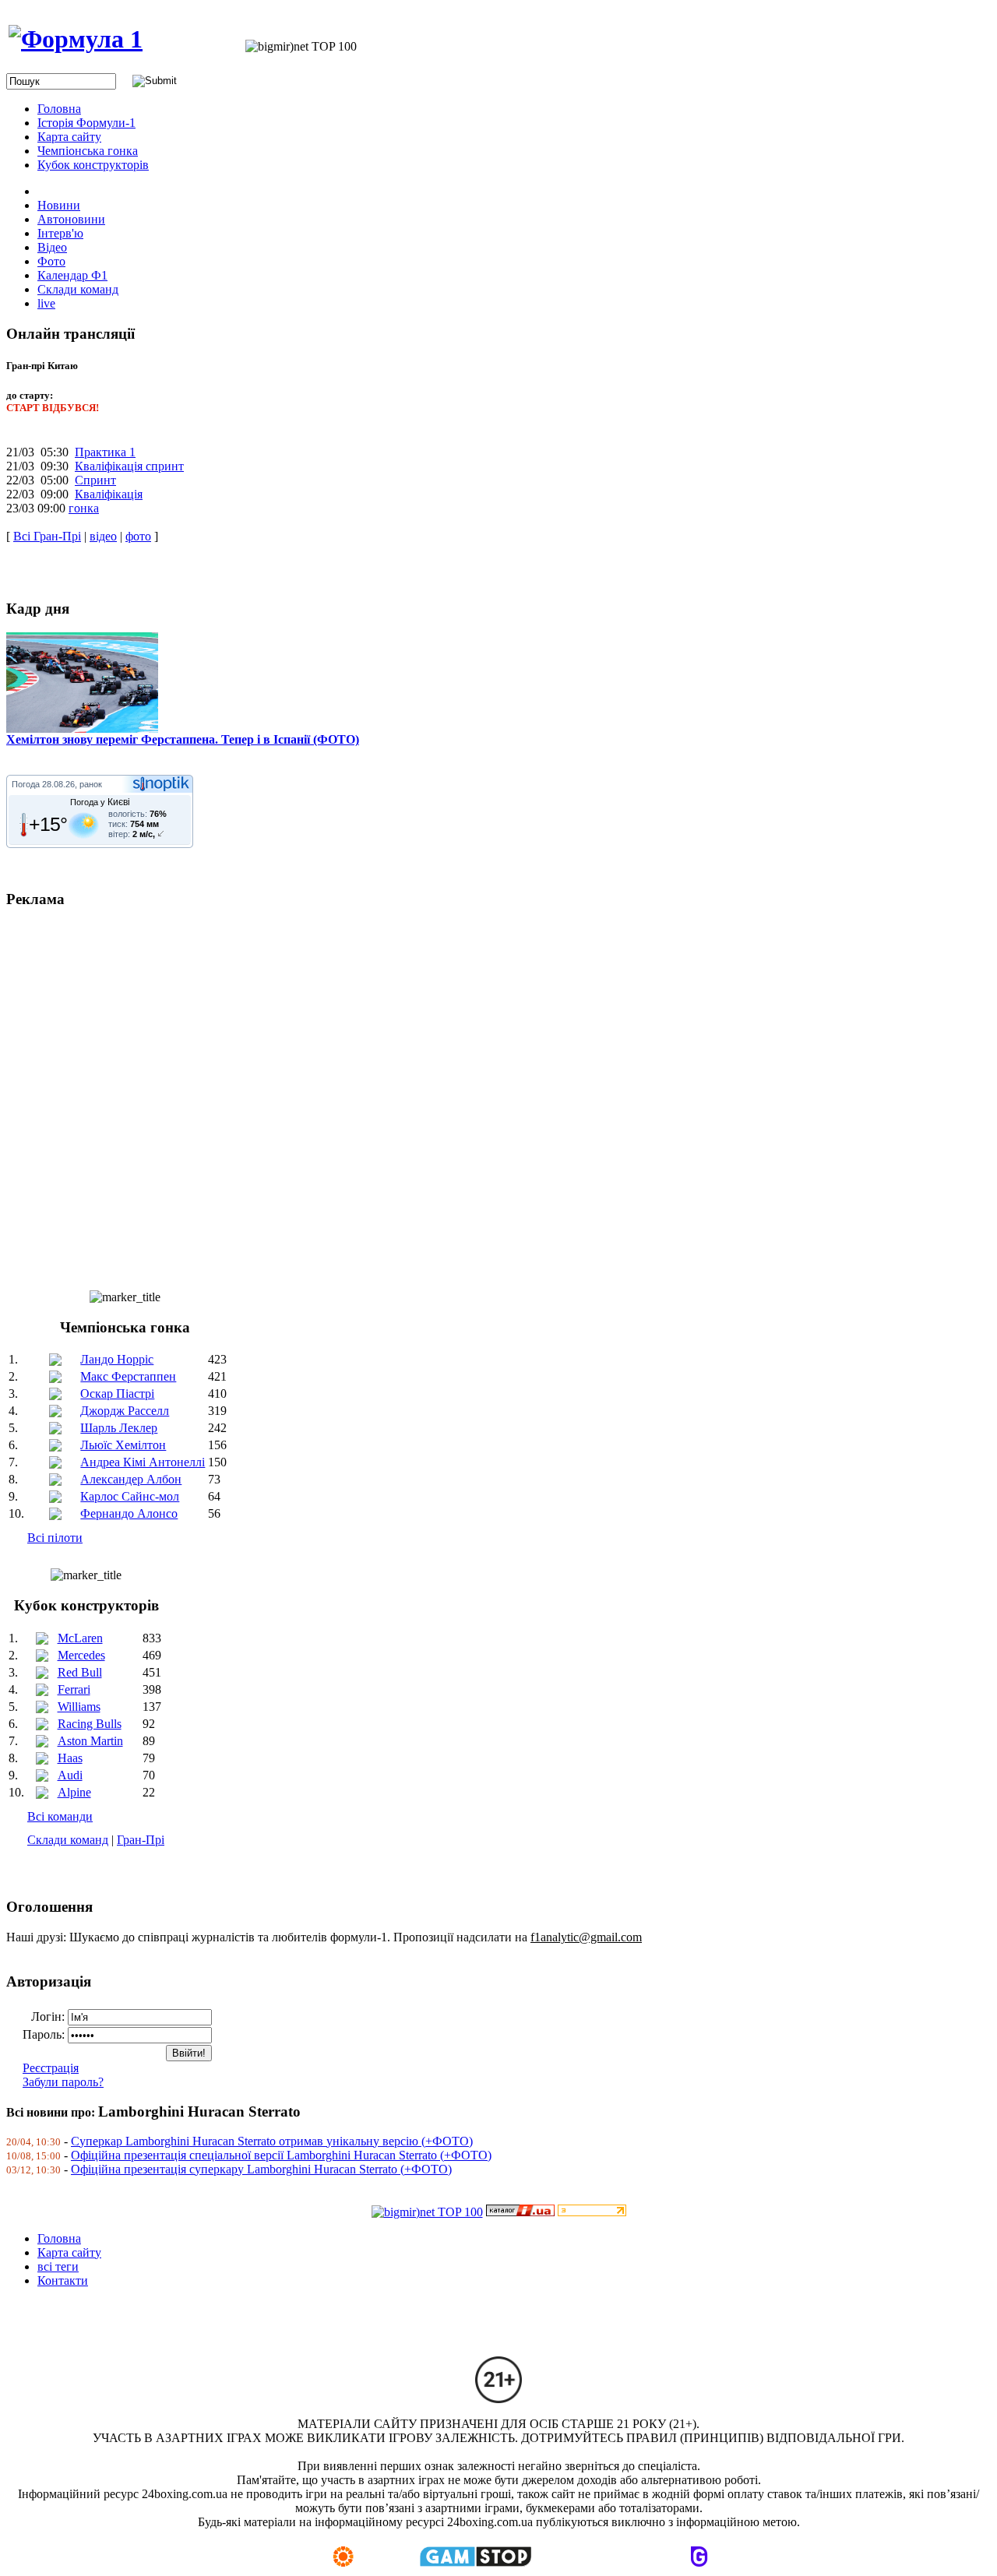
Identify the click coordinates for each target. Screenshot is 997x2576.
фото (138, 536)
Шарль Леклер (119, 1428)
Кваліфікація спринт (129, 466)
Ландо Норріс (117, 1359)
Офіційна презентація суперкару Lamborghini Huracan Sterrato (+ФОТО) (261, 2169)
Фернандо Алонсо (129, 1513)
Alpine (74, 1792)
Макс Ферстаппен (128, 1376)
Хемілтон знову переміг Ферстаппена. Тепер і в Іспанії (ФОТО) (183, 739)
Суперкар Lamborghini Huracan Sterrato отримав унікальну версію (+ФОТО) (272, 2141)
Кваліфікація (109, 494)
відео (103, 536)
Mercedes (81, 1655)
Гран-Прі (141, 1840)
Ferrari (74, 1689)
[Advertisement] (474, 1093)
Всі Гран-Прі (47, 536)
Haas (70, 1758)
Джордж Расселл (125, 1411)
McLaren (80, 1638)
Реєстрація (51, 2068)
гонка (84, 508)
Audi (70, 1775)
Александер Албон (131, 1479)
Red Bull (80, 1672)
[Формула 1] (76, 39)
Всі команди (60, 1816)
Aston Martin (90, 1741)
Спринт (95, 480)
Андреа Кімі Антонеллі (143, 1462)
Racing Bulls (90, 1724)
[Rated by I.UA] (520, 2212)
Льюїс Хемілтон (123, 1445)
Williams (79, 1707)
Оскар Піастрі (117, 1394)
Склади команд (68, 1840)
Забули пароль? (63, 2082)
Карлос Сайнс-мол (130, 1496)
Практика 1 (105, 452)
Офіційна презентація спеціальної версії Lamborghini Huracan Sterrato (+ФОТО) (281, 2155)
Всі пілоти (55, 1538)
